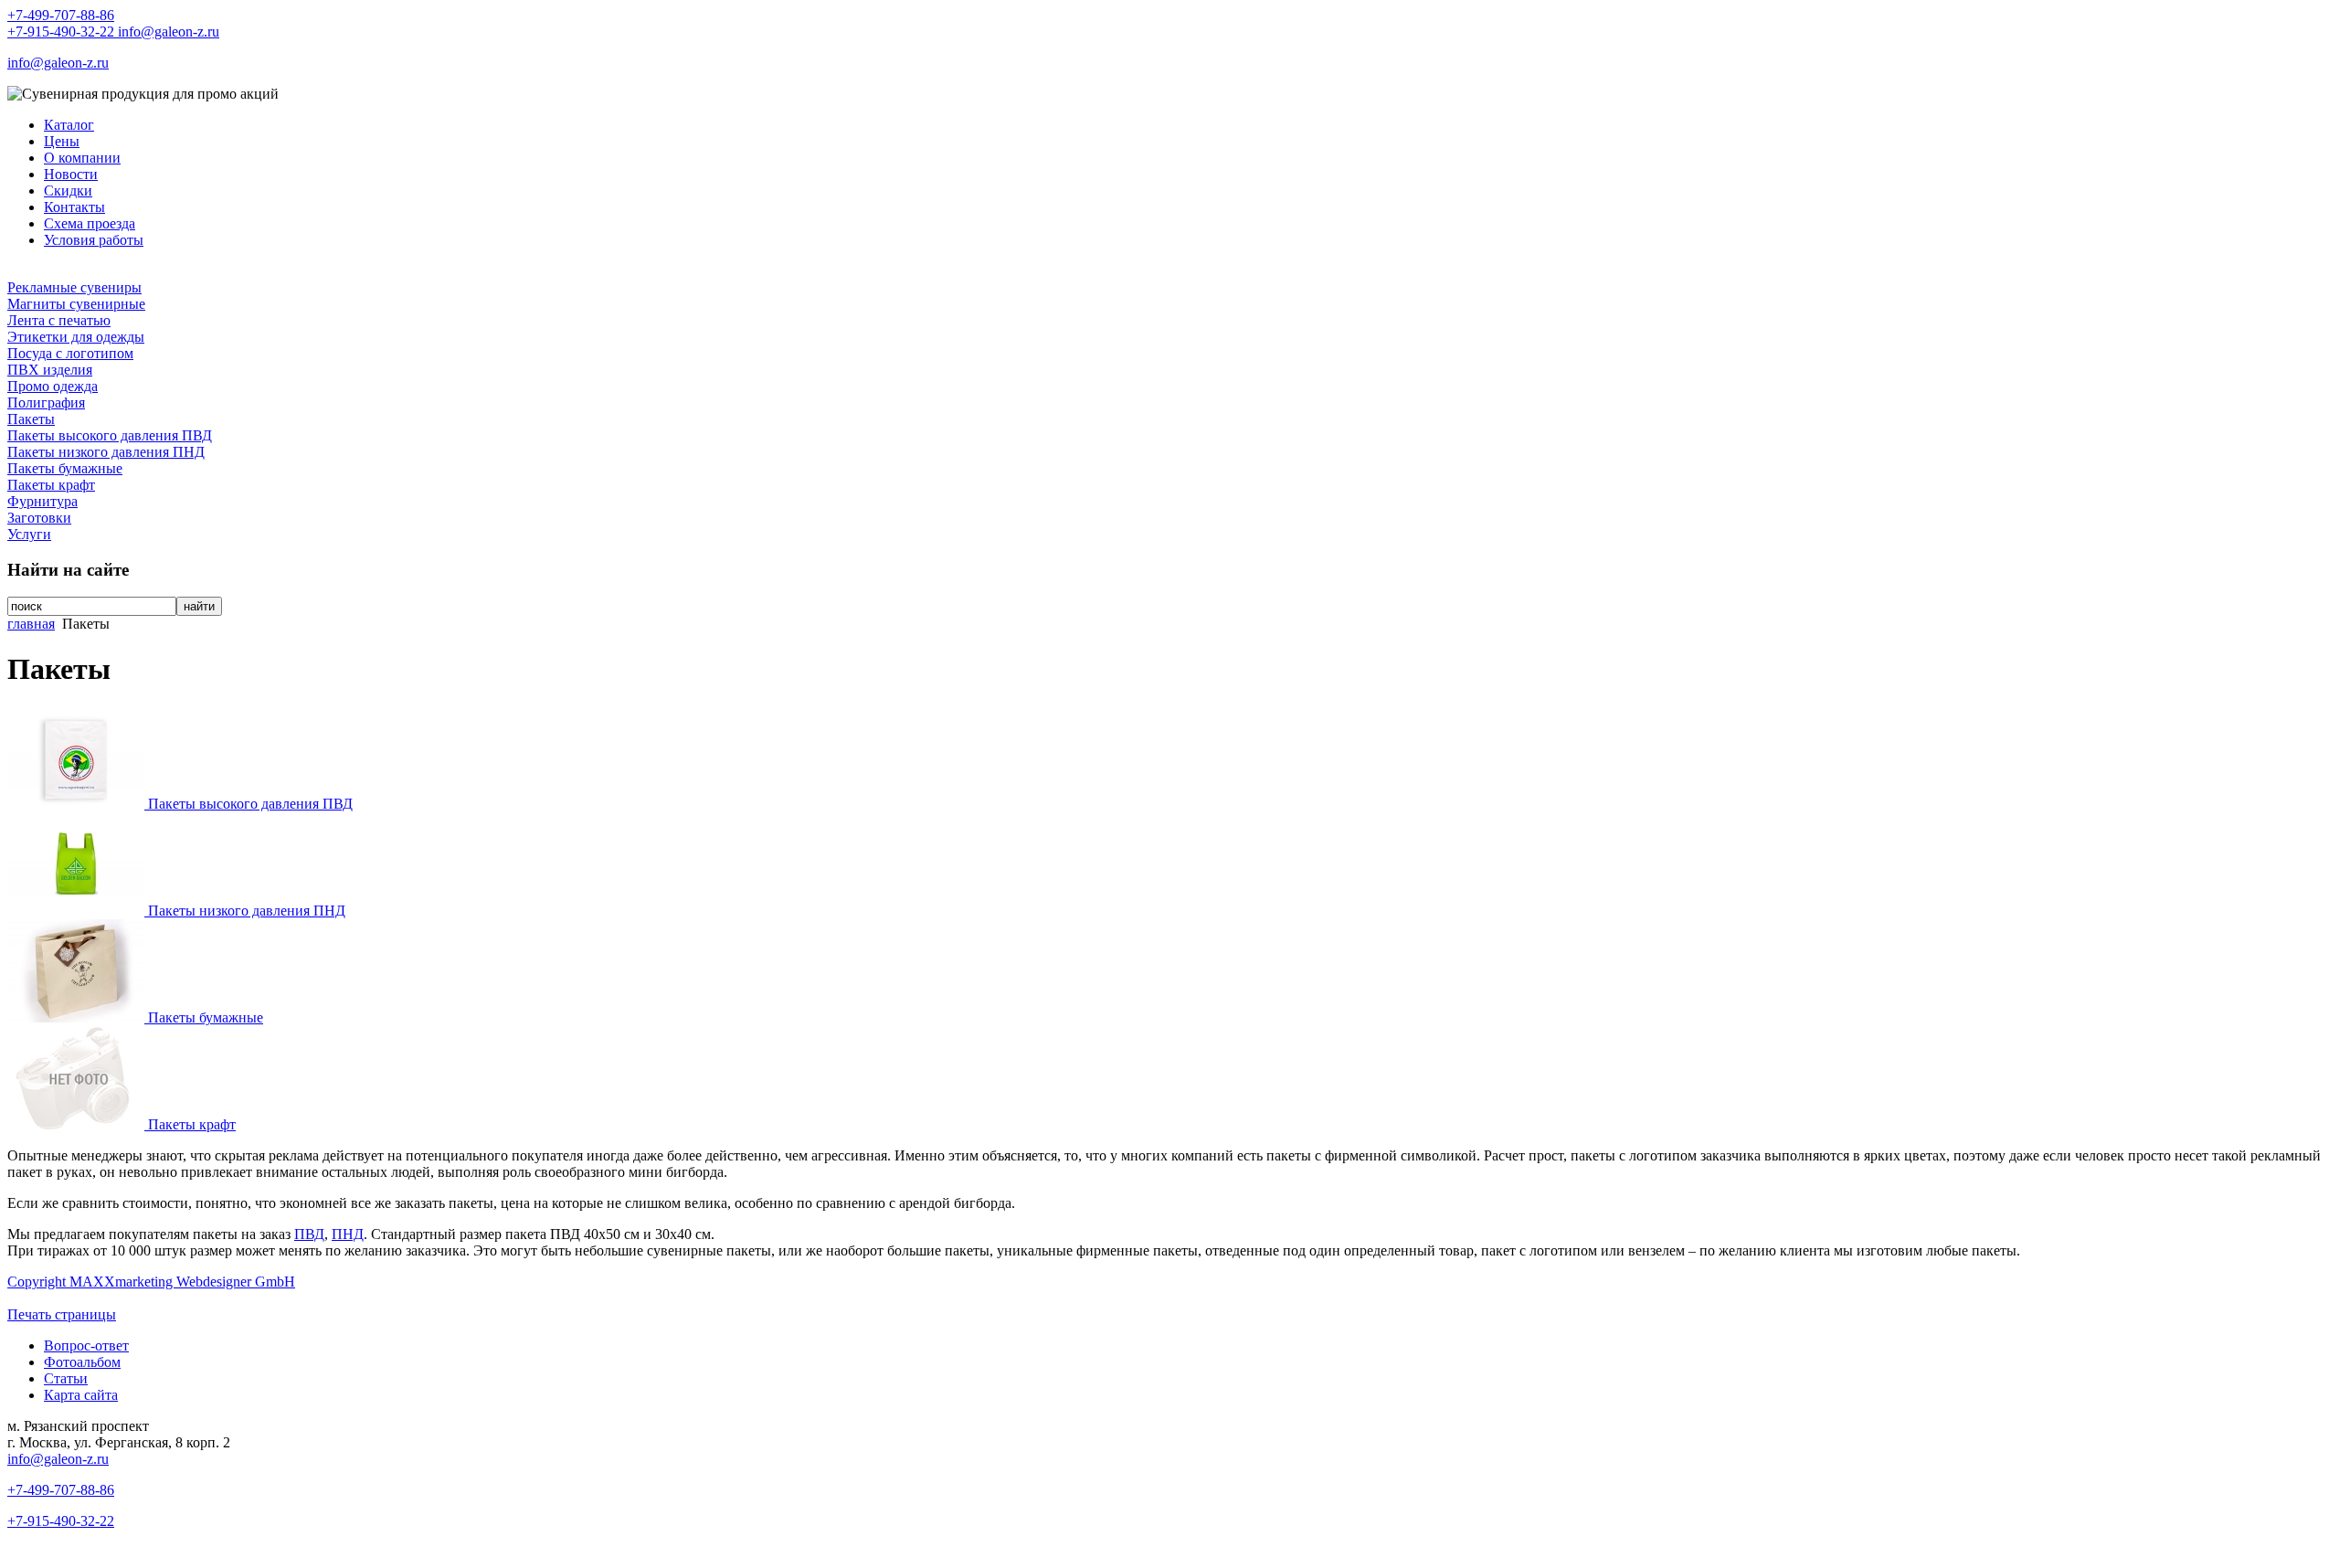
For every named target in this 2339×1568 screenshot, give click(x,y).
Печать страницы (62, 1314)
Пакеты (31, 419)
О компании (82, 158)
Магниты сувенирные (76, 304)
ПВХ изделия (50, 370)
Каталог (69, 125)
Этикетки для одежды (76, 337)
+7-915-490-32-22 (63, 32)
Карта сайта (81, 1395)
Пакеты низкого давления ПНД (106, 452)
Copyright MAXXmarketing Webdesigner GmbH (151, 1282)
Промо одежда (53, 386)
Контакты (74, 207)
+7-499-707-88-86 (61, 15)
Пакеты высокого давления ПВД (110, 435)
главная (31, 624)
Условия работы (94, 240)
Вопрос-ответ (86, 1346)
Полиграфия (46, 403)
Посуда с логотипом (70, 353)
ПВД (309, 1234)
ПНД (348, 1234)
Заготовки (39, 518)
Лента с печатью (59, 320)
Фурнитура (42, 501)
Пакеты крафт (51, 485)
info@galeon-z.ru (169, 32)
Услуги (29, 534)
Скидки (68, 191)
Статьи (66, 1378)
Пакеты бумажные (65, 468)
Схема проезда (90, 223)
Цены (62, 141)
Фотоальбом (82, 1362)
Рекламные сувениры (74, 287)
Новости (71, 174)
